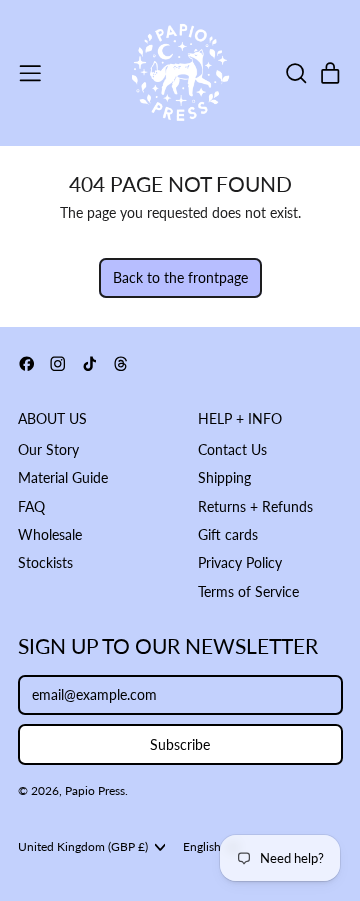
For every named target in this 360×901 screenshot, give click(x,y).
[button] (295, 73)
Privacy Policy (240, 562)
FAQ (31, 506)
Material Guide (63, 477)
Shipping (224, 477)
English (202, 846)
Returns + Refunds (255, 506)
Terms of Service (248, 591)
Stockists (45, 562)
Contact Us (232, 449)
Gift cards (228, 534)
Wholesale (50, 534)
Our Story (48, 449)
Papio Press (95, 790)
